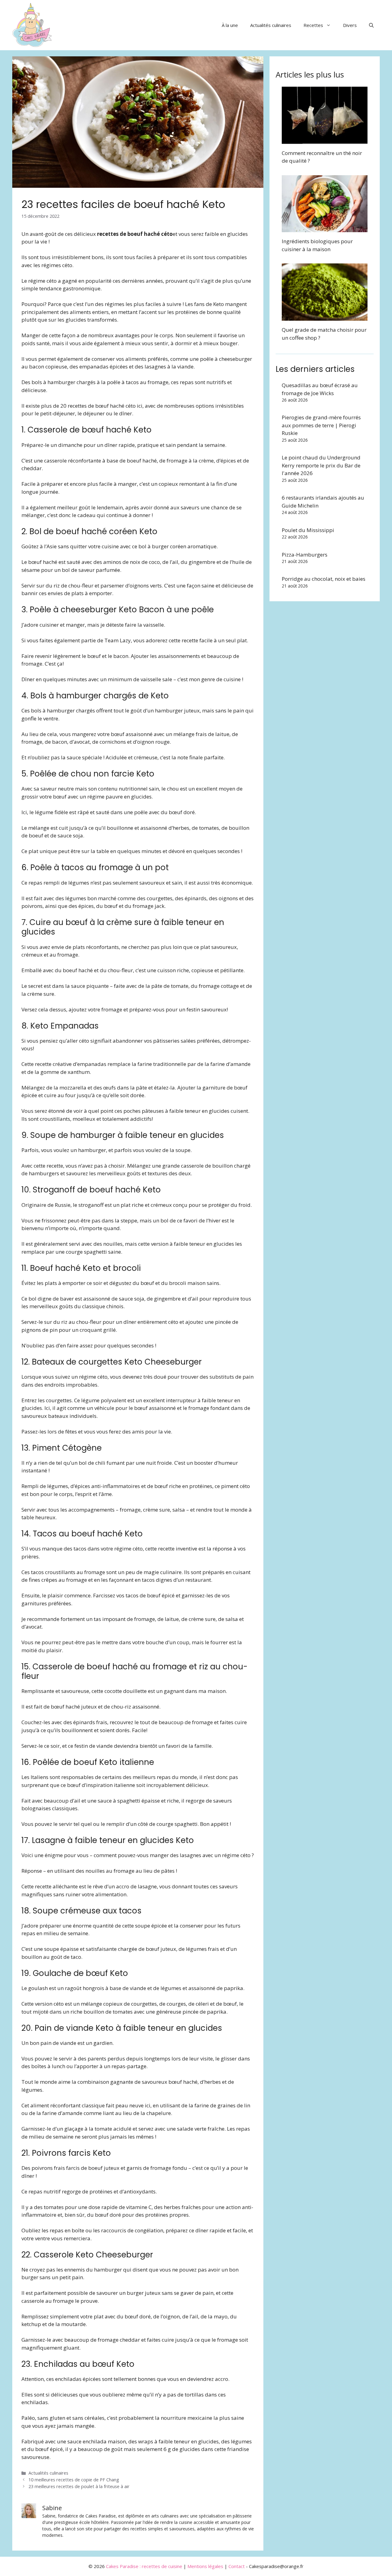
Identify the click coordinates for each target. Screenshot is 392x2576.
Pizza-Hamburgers (305, 555)
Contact (237, 2566)
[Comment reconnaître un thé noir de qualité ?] (325, 140)
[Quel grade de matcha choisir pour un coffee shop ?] (325, 317)
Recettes (313, 25)
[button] (371, 25)
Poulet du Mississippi (308, 530)
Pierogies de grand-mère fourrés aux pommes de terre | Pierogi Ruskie (321, 425)
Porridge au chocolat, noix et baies (324, 579)
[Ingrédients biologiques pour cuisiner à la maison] (325, 228)
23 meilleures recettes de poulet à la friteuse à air (79, 2486)
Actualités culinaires (271, 25)
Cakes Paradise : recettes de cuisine (144, 2566)
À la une (230, 25)
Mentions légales (205, 2566)
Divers (350, 25)
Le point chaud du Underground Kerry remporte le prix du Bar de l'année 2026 (321, 465)
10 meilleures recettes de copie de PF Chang (74, 2480)
